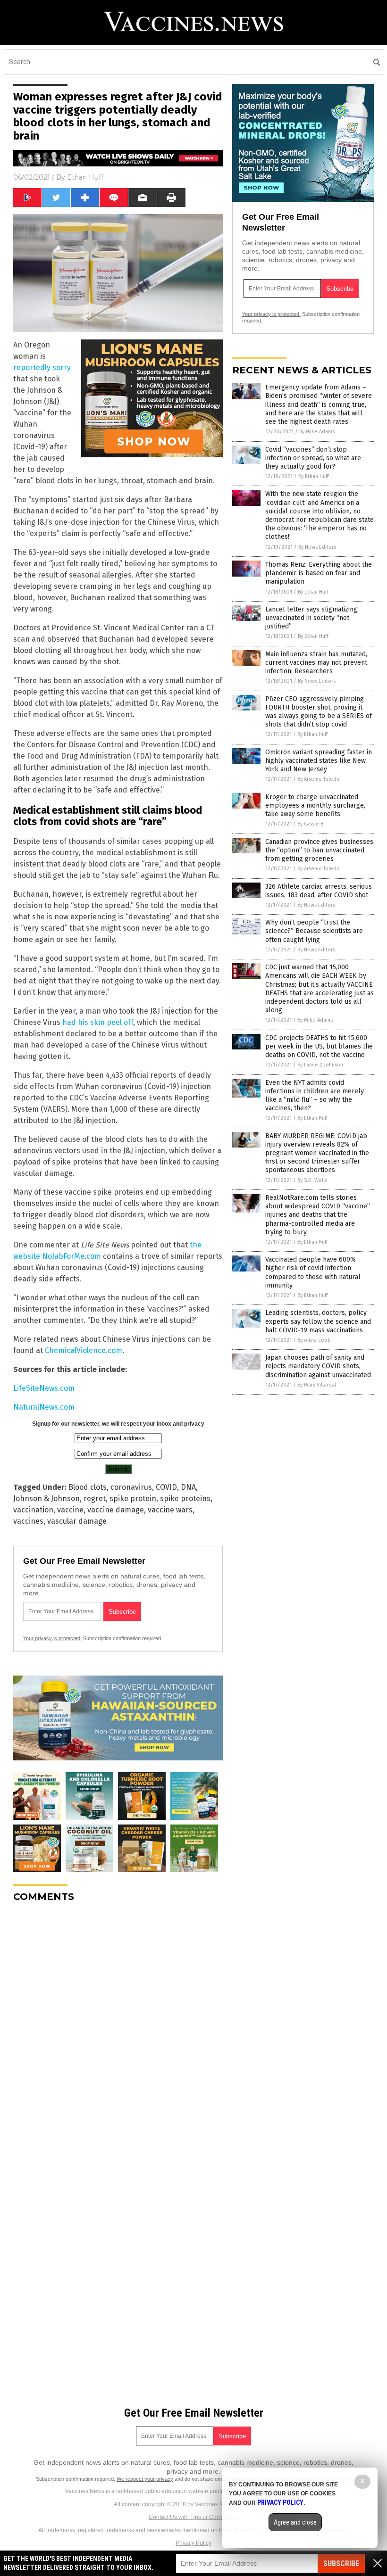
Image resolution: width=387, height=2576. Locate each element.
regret (95, 1499)
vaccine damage (116, 1510)
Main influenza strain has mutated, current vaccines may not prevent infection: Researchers (316, 663)
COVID (166, 1487)
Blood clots (88, 1487)
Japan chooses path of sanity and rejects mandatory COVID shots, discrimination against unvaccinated (318, 1366)
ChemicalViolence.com (84, 1350)
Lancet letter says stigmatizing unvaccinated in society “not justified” (311, 618)
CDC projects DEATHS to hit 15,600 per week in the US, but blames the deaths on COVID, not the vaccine (319, 1046)
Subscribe (341, 2564)
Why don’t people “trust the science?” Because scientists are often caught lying (314, 931)
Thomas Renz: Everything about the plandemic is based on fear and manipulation (319, 573)
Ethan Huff (85, 177)
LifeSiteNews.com (44, 1388)
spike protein (133, 1499)
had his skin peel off (98, 1022)
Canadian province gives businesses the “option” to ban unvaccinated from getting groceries (319, 850)
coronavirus (131, 1487)
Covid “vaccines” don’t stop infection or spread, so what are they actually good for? (313, 458)
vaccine (70, 1510)
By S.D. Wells (312, 1180)
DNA (188, 1487)
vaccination (33, 1510)
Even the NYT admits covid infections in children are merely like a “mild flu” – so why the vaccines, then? (315, 1096)
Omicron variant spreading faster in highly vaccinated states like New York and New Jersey (319, 761)
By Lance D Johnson (320, 1065)
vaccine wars (170, 1510)
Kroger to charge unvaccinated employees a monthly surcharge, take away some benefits (315, 805)
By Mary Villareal (317, 1385)
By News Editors (317, 547)
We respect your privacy (145, 2479)
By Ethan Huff (313, 476)
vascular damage (77, 1521)
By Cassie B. (311, 824)
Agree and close (295, 2522)
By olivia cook (314, 1340)
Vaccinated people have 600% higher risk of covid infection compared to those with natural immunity (313, 1272)
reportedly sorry (42, 367)
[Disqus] (118, 2028)
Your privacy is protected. (52, 1638)
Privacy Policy (193, 2543)
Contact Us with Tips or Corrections (194, 2517)
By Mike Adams (317, 432)
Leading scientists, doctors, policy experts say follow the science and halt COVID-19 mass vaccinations (318, 1321)
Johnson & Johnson (46, 1499)
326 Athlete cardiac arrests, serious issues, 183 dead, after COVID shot (319, 891)
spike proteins (185, 1499)
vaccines (28, 1521)
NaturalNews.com (44, 1407)
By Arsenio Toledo (319, 779)
